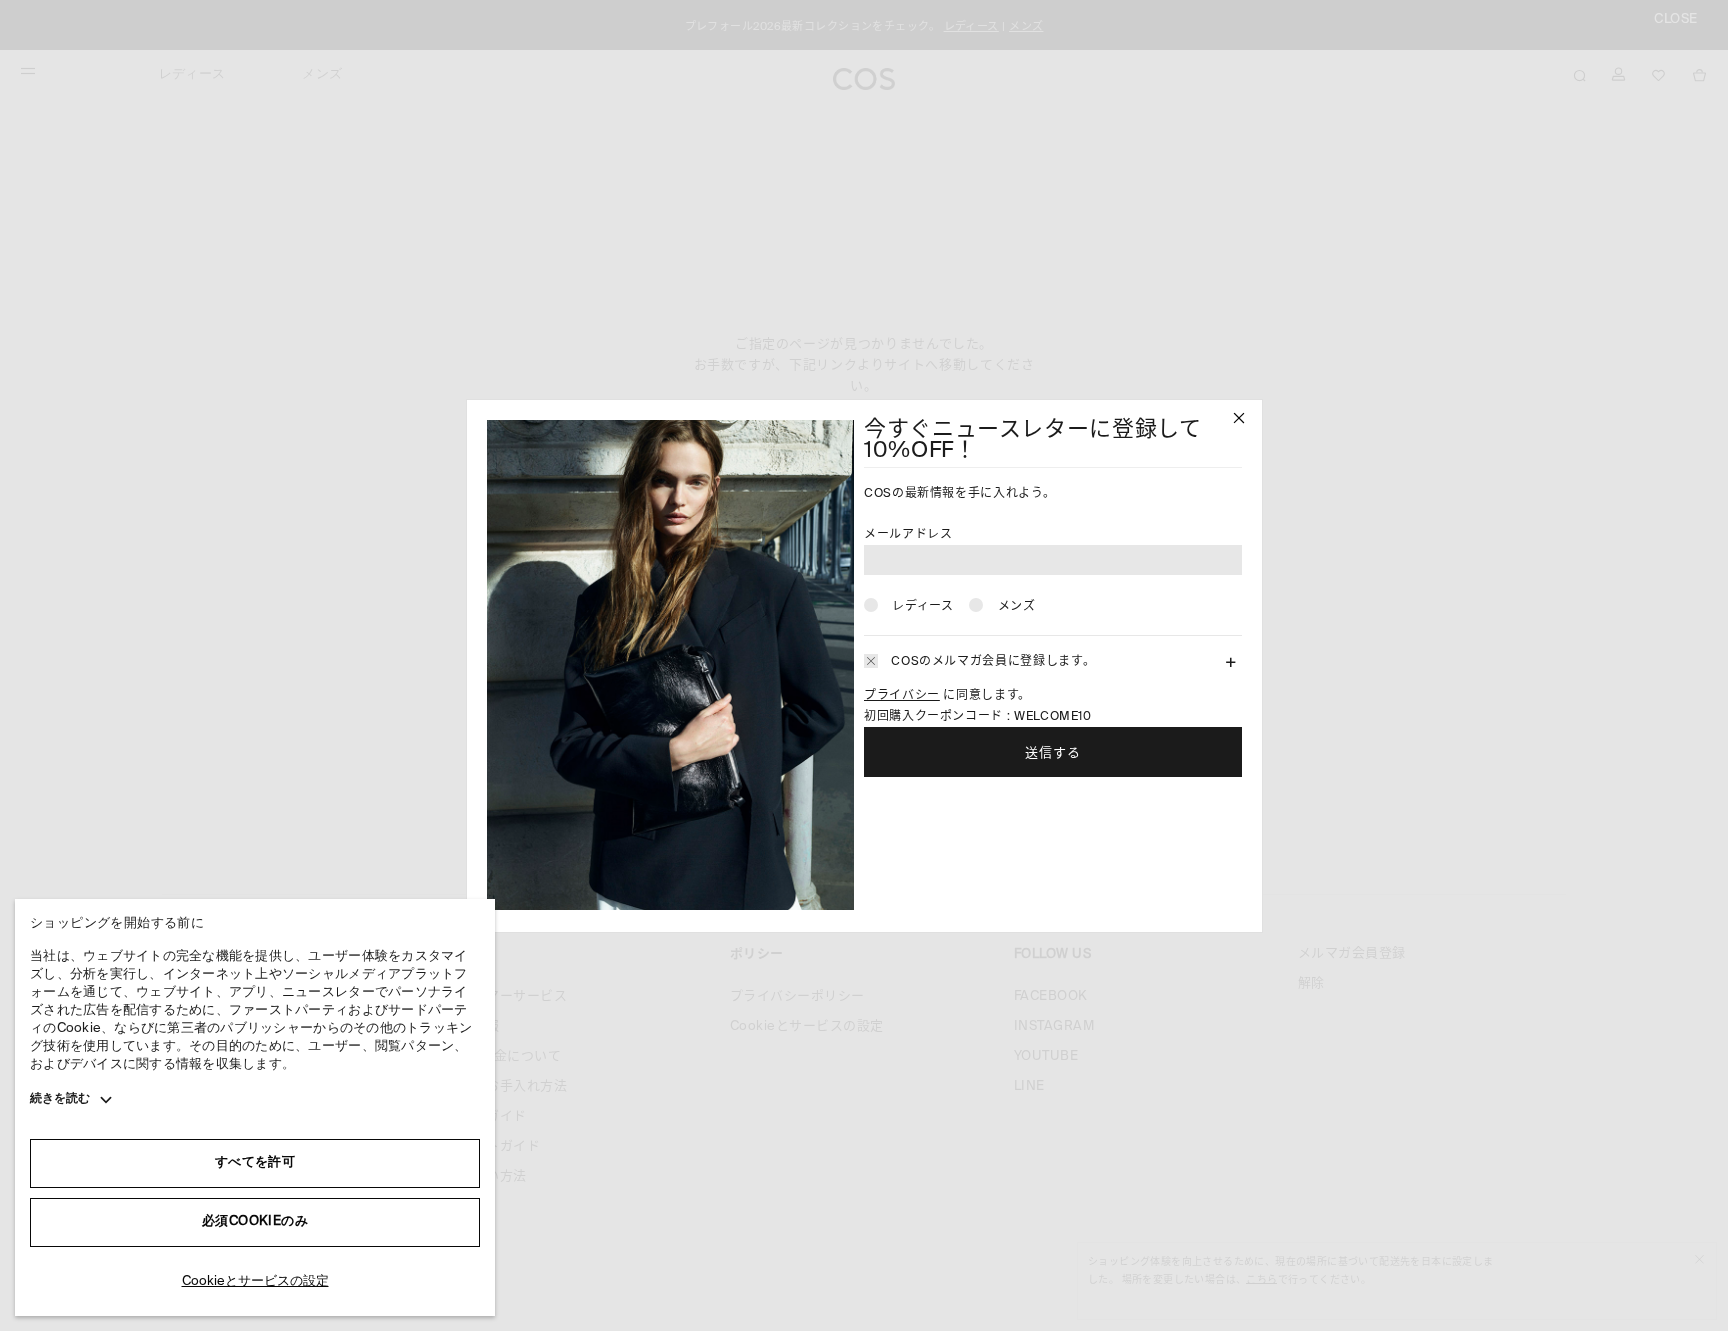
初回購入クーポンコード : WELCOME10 (978, 717)
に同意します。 (947, 696)
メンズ (1017, 607)
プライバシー (902, 696)
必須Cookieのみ (255, 1221)
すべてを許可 (255, 1162)
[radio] (908, 605)
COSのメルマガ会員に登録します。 (993, 662)
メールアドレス (908, 535)
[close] (1239, 420)
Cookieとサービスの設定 (255, 1281)
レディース (922, 607)
